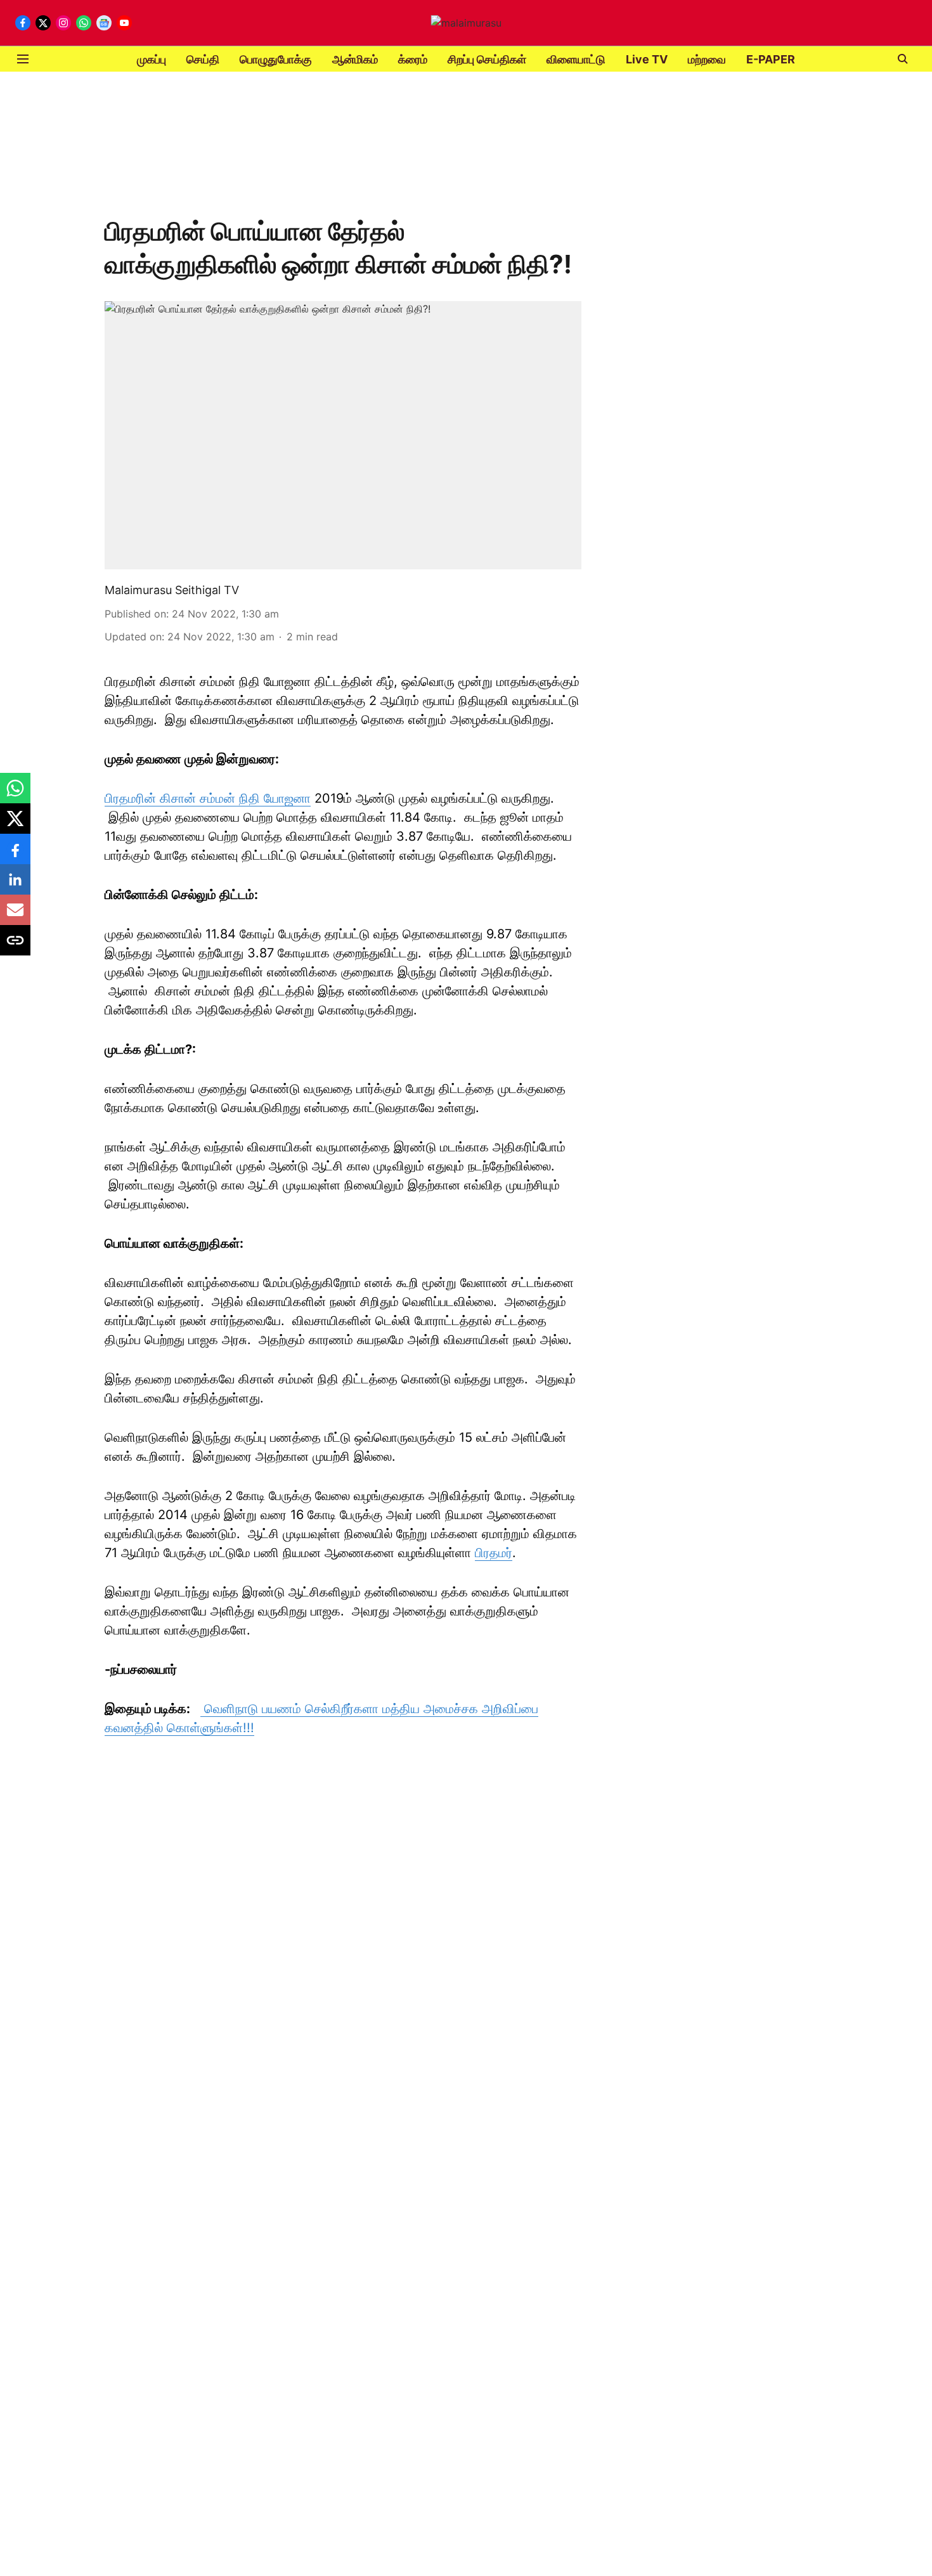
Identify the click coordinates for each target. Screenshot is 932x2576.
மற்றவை (707, 59)
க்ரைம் (413, 59)
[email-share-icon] (15, 916)
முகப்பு (152, 59)
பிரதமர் (494, 1553)
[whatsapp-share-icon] (15, 794)
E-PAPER (771, 59)
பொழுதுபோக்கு (276, 59)
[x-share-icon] (15, 825)
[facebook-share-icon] (15, 855)
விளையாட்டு (576, 59)
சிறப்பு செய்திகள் (487, 59)
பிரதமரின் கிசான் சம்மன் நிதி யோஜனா (208, 798)
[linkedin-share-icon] (15, 886)
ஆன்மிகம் (355, 59)
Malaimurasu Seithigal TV (172, 590)
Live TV (647, 59)
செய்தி (203, 59)
